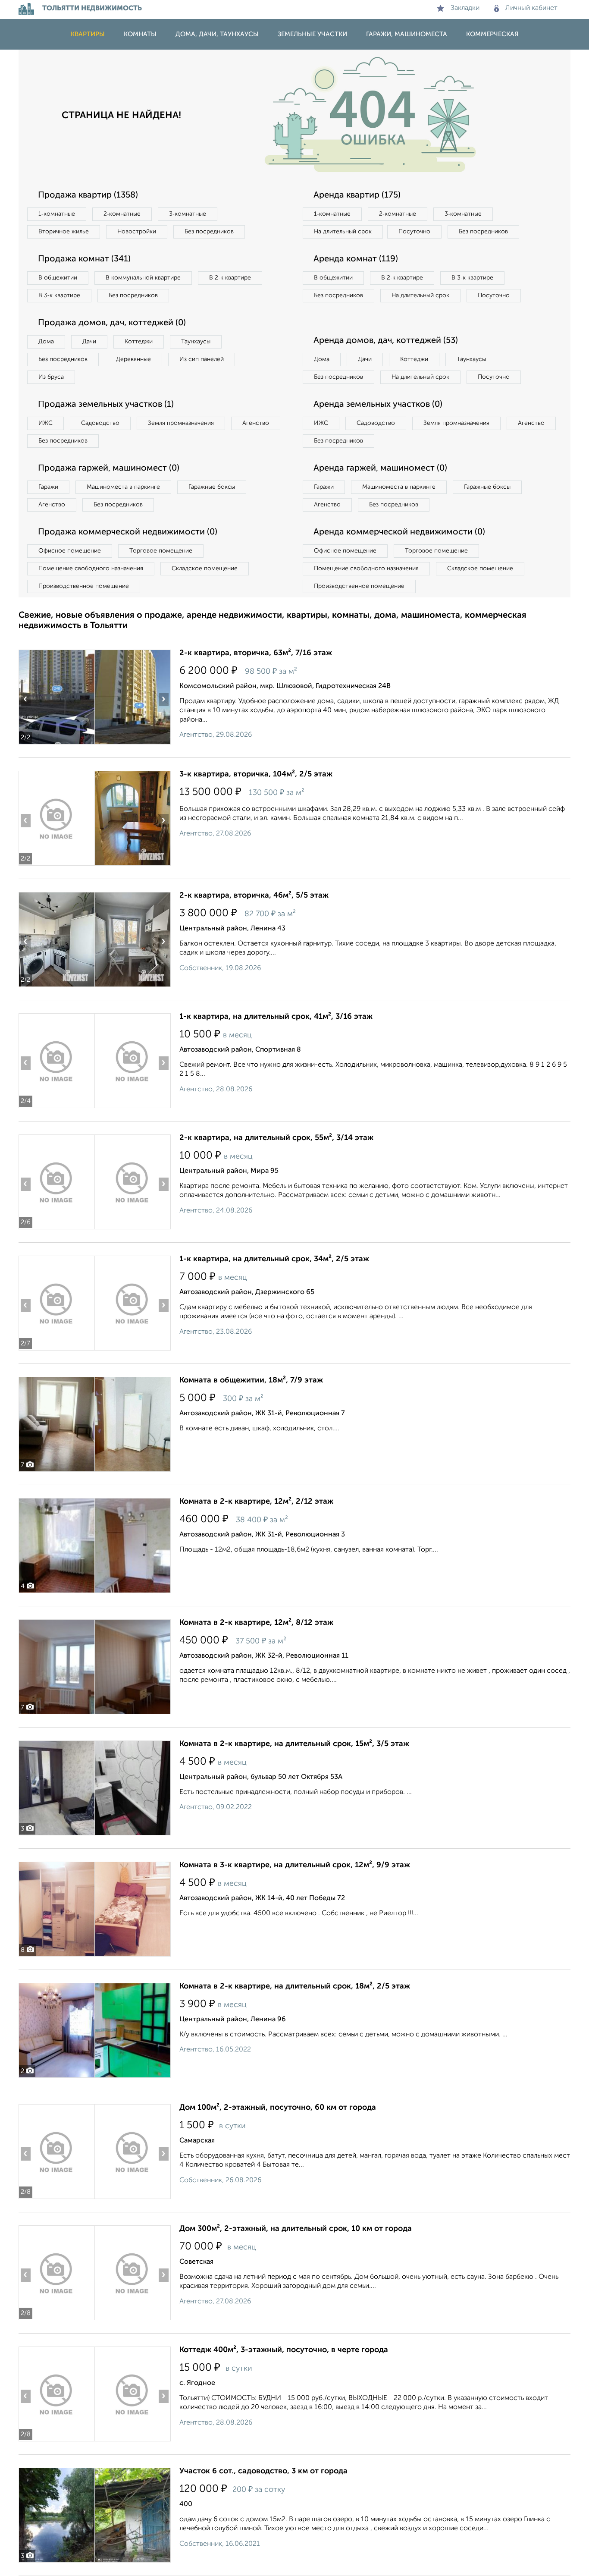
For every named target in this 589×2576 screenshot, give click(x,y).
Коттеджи (139, 342)
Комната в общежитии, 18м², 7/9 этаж (251, 1380)
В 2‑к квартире (230, 278)
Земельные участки (312, 34)
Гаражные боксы (212, 487)
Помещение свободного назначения (91, 569)
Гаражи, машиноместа (407, 34)
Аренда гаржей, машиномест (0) (380, 468)
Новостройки (137, 232)
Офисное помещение (70, 551)
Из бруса (51, 377)
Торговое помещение (161, 551)
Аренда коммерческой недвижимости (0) (399, 532)
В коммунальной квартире (143, 278)
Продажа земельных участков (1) (106, 405)
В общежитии (58, 278)
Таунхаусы (196, 342)
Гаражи (48, 487)
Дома (46, 342)
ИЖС (45, 423)
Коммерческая (492, 34)
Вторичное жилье (64, 232)
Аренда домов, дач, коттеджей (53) (386, 341)
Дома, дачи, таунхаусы (217, 34)
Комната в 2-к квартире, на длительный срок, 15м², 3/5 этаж (294, 1744)
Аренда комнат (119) (356, 259)
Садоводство (100, 423)
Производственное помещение (84, 586)
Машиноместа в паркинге (123, 487)
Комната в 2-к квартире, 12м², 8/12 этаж (256, 1623)
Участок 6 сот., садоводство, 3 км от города (263, 2471)
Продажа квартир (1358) (88, 195)
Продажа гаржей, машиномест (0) (109, 468)
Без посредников (209, 232)
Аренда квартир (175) (357, 195)
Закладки (465, 8)
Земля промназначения (181, 423)
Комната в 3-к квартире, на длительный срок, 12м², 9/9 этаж (295, 1865)
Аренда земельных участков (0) (378, 405)
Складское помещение (205, 569)
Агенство (256, 423)
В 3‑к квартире (59, 295)
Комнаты (140, 34)
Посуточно (414, 232)
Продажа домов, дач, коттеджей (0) (112, 323)
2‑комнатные (122, 214)
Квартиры (88, 34)
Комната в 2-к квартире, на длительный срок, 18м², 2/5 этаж (295, 1986)
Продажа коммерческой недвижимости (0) (128, 532)
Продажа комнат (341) (84, 259)
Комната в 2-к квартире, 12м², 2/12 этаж (256, 1502)
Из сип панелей (202, 359)
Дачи (89, 342)
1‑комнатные (57, 214)
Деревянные (133, 359)
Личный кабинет (531, 8)
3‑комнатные (188, 214)
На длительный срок (343, 232)
